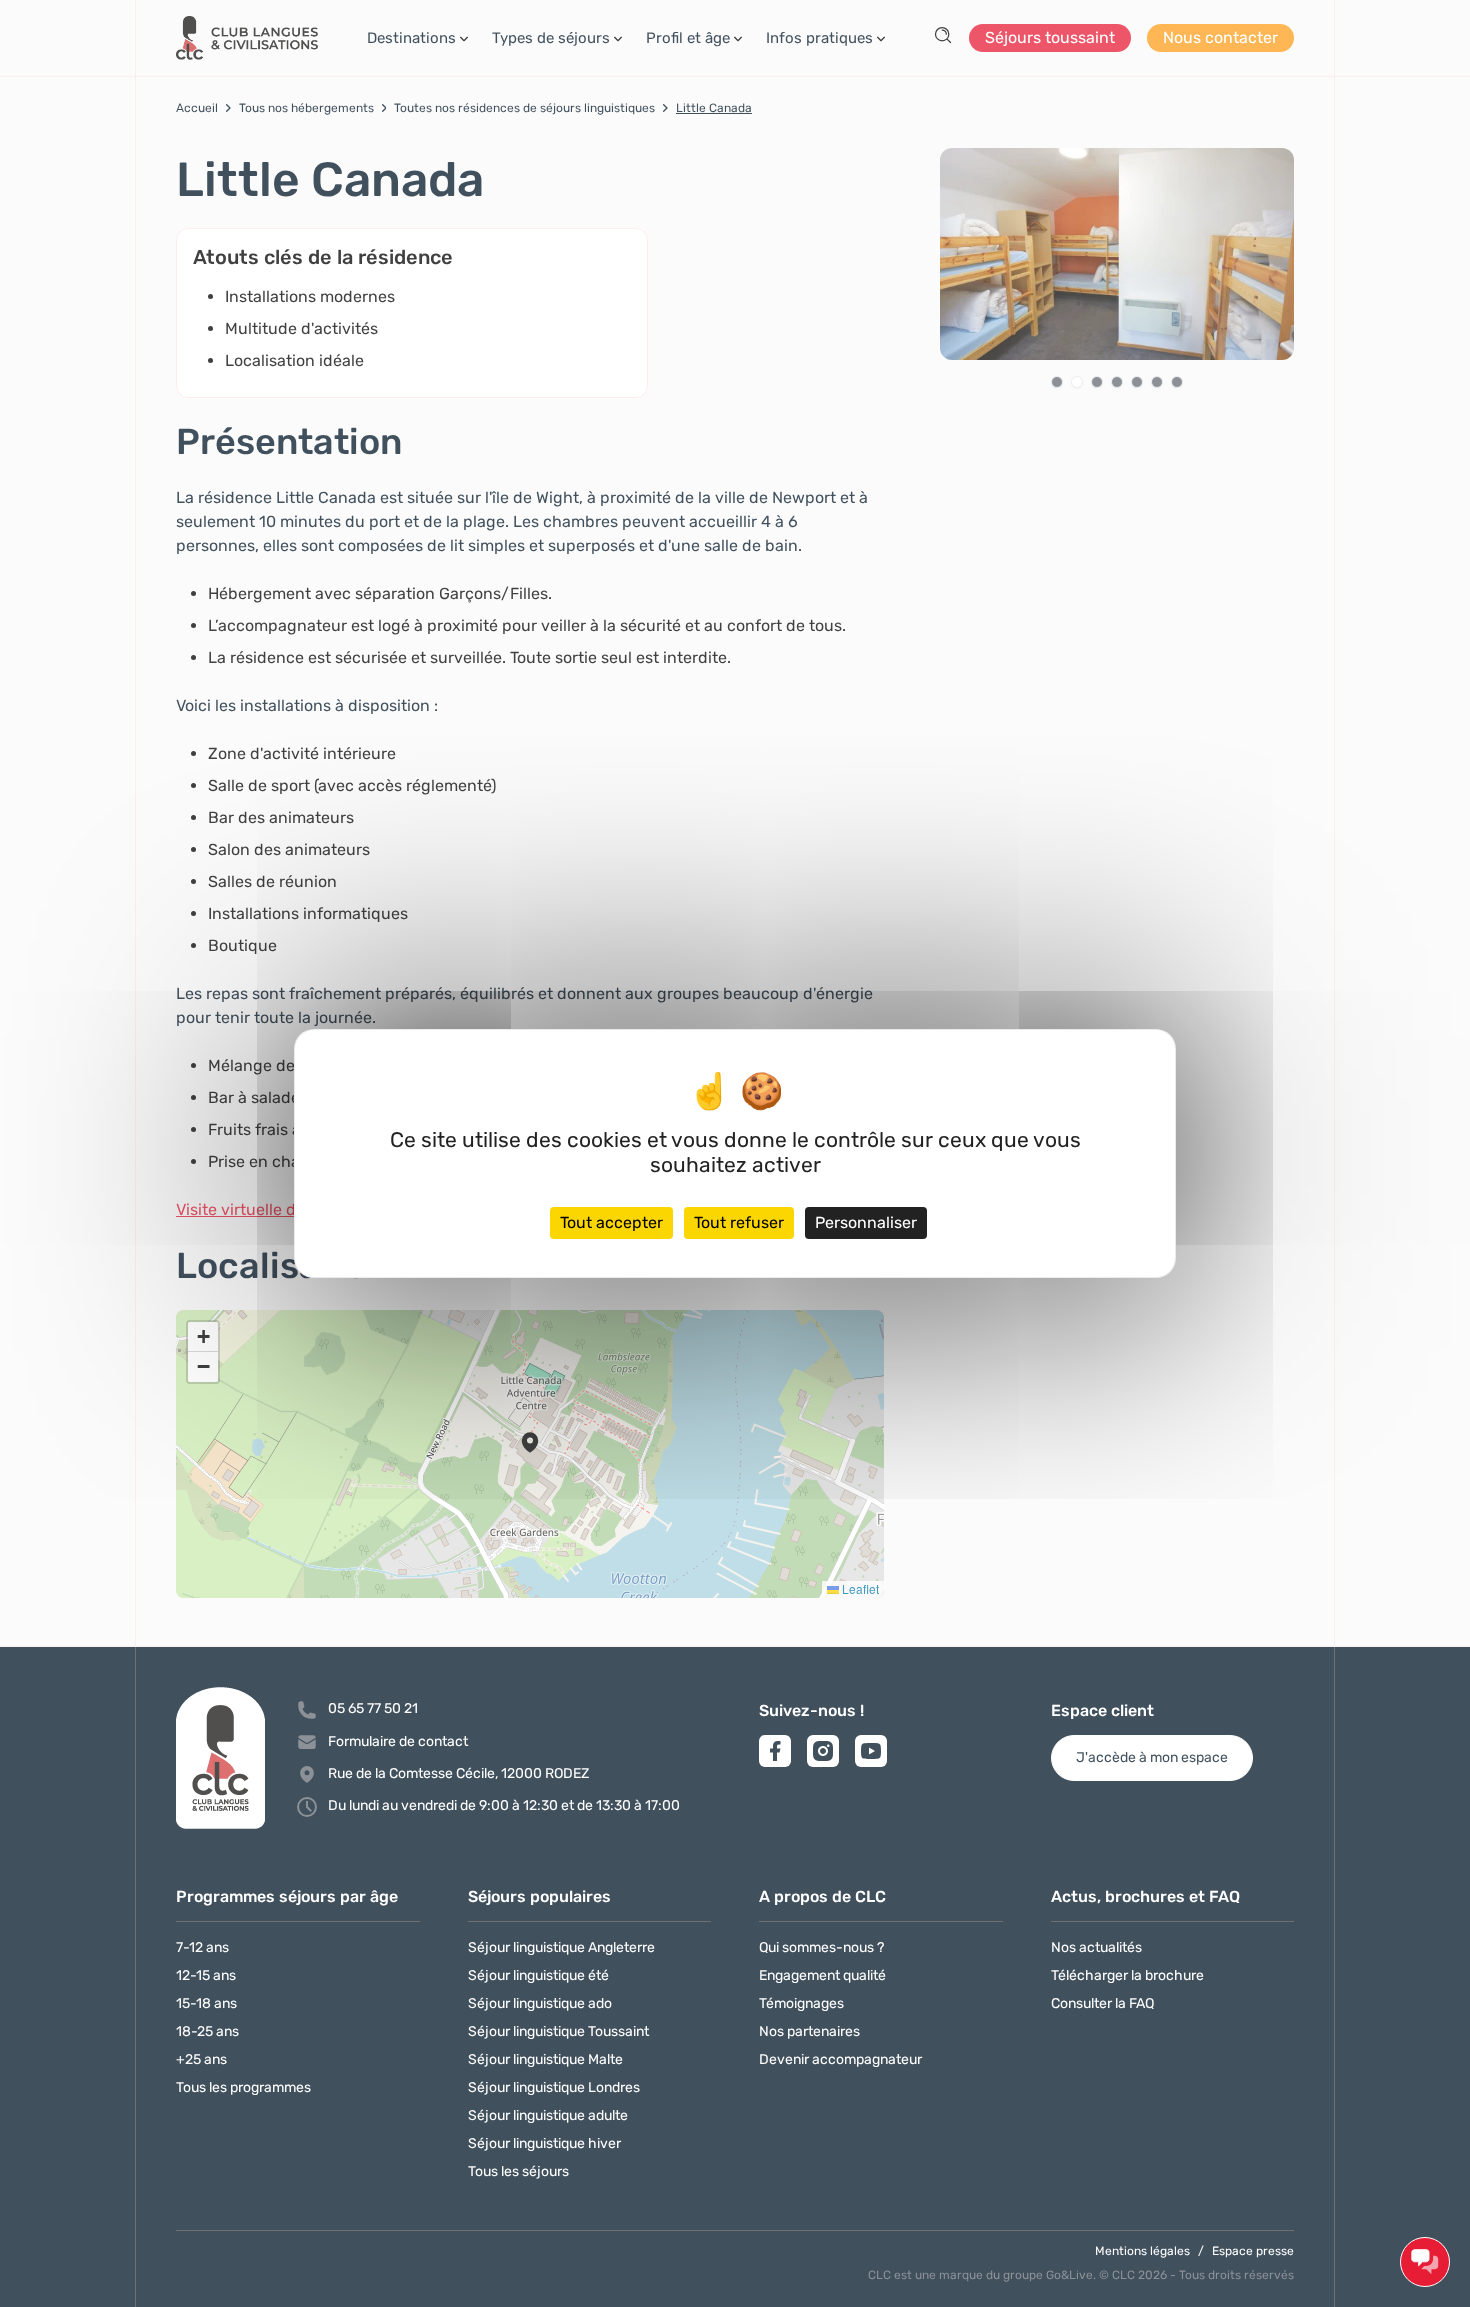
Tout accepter (611, 1222)
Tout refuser (739, 1222)
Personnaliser (866, 1222)
